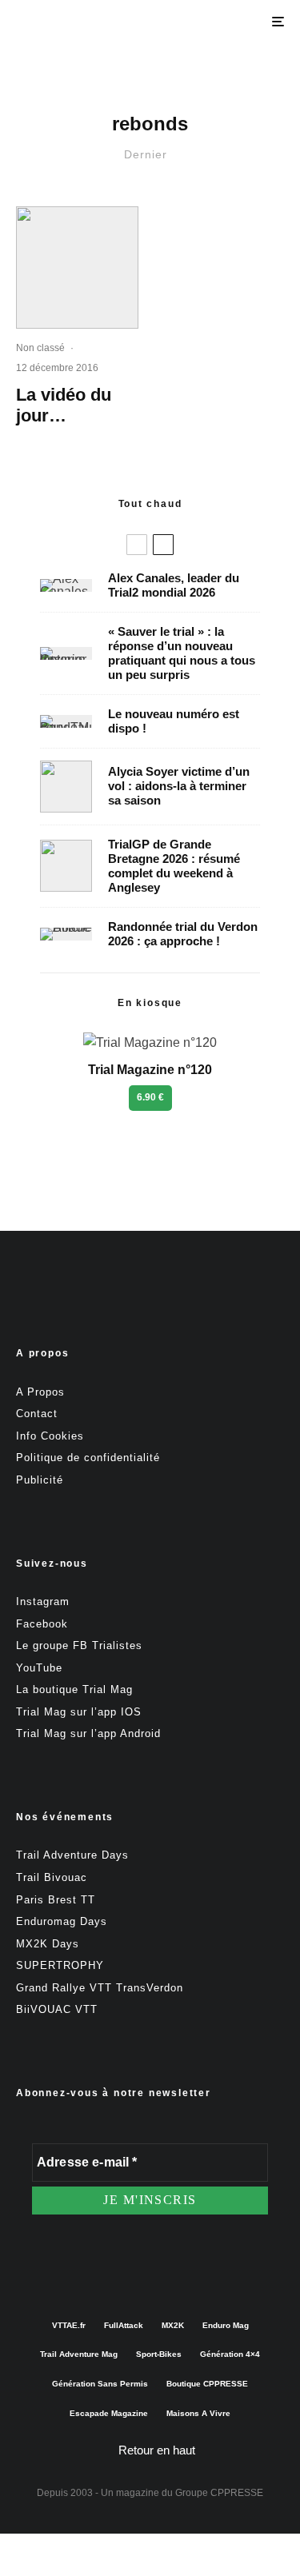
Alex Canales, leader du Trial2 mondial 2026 (174, 585)
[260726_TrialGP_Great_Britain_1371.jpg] (66, 787)
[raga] (77, 268)
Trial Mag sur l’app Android (88, 1733)
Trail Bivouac (52, 1877)
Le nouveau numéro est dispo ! (174, 721)
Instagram (43, 1602)
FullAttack (124, 2325)
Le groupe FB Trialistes (79, 1645)
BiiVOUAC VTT (57, 2009)
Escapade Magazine (109, 2413)
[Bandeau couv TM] (66, 721)
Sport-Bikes (159, 2354)
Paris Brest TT (56, 1900)
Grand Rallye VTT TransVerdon (100, 1988)
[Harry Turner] (66, 866)
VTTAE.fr (69, 2325)
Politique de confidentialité (88, 1458)
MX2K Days (48, 1944)
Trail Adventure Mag (79, 2354)
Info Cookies (50, 1436)
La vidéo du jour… (64, 405)
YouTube (39, 1668)
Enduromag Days (62, 1921)
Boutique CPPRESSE (207, 2384)
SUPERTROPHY (60, 1965)
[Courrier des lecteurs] (66, 653)
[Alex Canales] (66, 585)
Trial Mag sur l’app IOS (79, 1712)
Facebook (42, 1624)
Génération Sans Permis (100, 2384)
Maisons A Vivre (198, 2413)
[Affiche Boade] (66, 934)
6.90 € (150, 1097)
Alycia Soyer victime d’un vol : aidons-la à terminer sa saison (179, 786)
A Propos (40, 1392)
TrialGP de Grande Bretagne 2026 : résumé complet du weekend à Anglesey (174, 866)
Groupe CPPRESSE (219, 2493)
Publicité (40, 1480)
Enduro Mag (226, 2325)
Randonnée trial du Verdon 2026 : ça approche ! (183, 934)
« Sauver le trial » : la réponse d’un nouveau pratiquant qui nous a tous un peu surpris (182, 653)
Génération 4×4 (230, 2354)
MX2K (173, 2325)
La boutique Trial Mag (74, 1689)
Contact (37, 1414)
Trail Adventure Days (72, 1855)
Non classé (40, 348)
